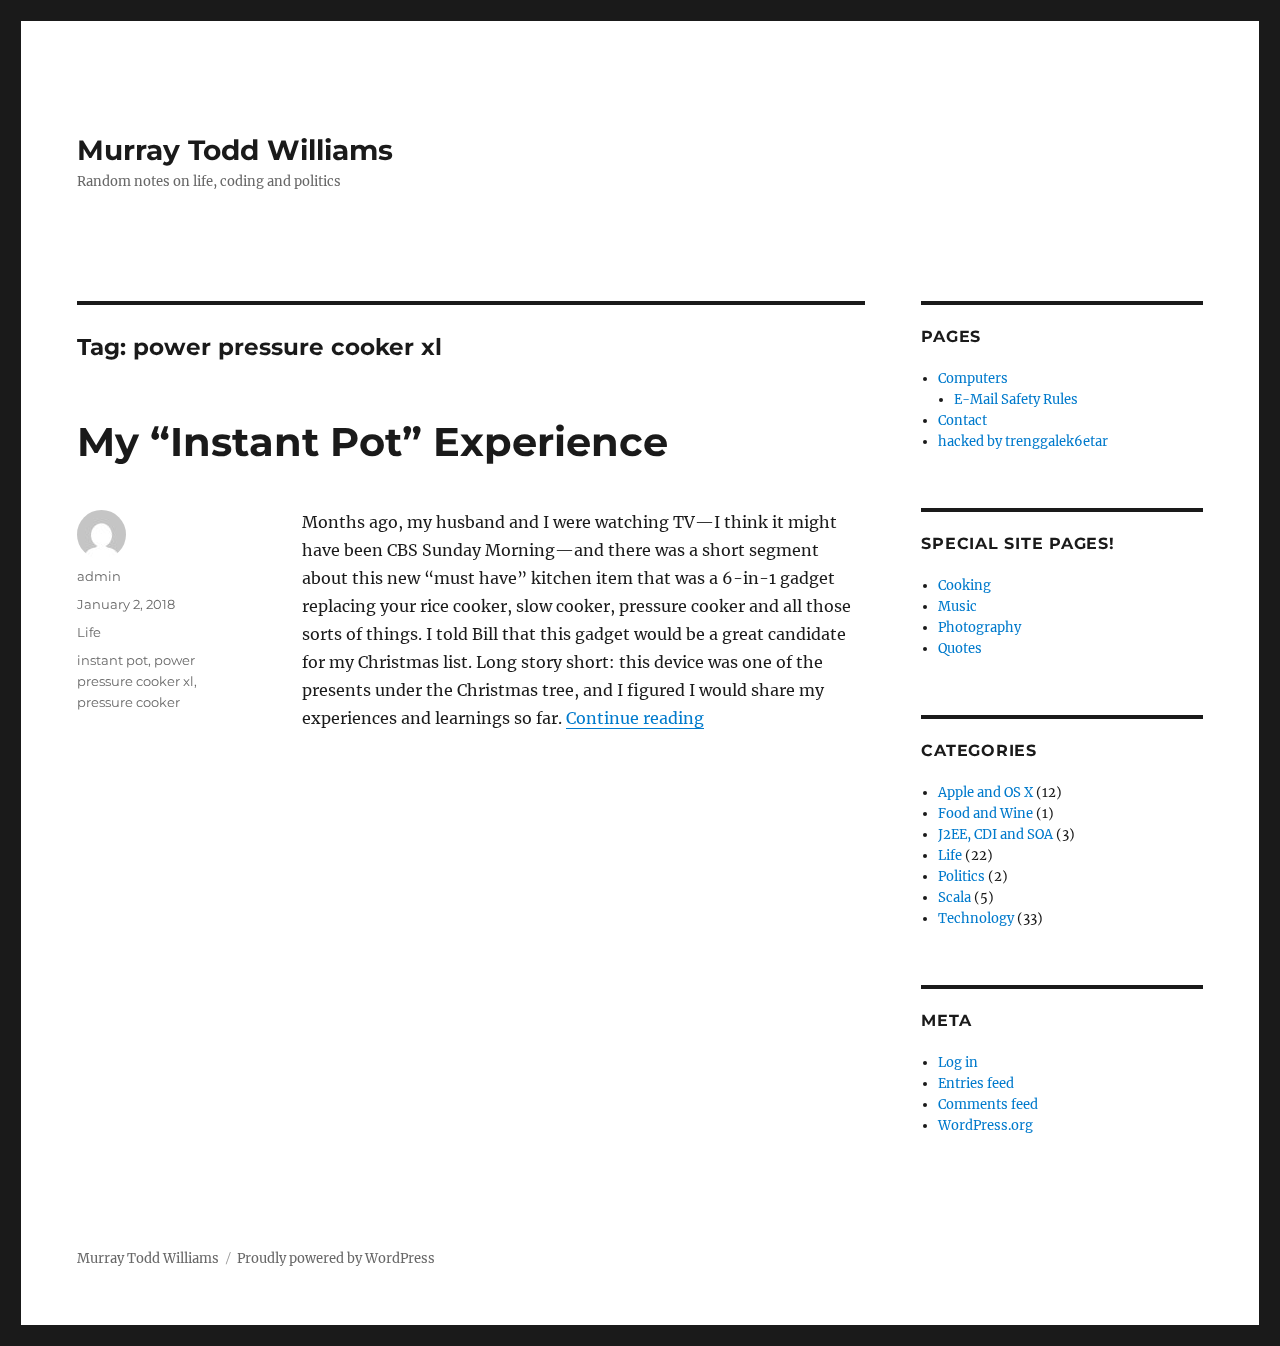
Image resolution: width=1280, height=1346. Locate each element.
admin (99, 576)
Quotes (960, 648)
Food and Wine (985, 813)
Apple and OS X (985, 792)
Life (89, 632)
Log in (958, 1062)
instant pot (112, 660)
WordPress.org (985, 1125)
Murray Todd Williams (235, 150)
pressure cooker (128, 702)
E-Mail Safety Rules (1016, 399)
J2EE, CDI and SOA (995, 834)
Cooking (964, 585)
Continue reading (635, 718)
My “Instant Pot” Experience (372, 441)
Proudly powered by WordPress (336, 1258)
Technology (976, 918)
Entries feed (976, 1083)
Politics (961, 876)
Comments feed (988, 1104)
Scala (954, 897)
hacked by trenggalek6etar (1023, 441)
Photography (979, 627)
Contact (962, 420)
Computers (973, 378)
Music (957, 606)
